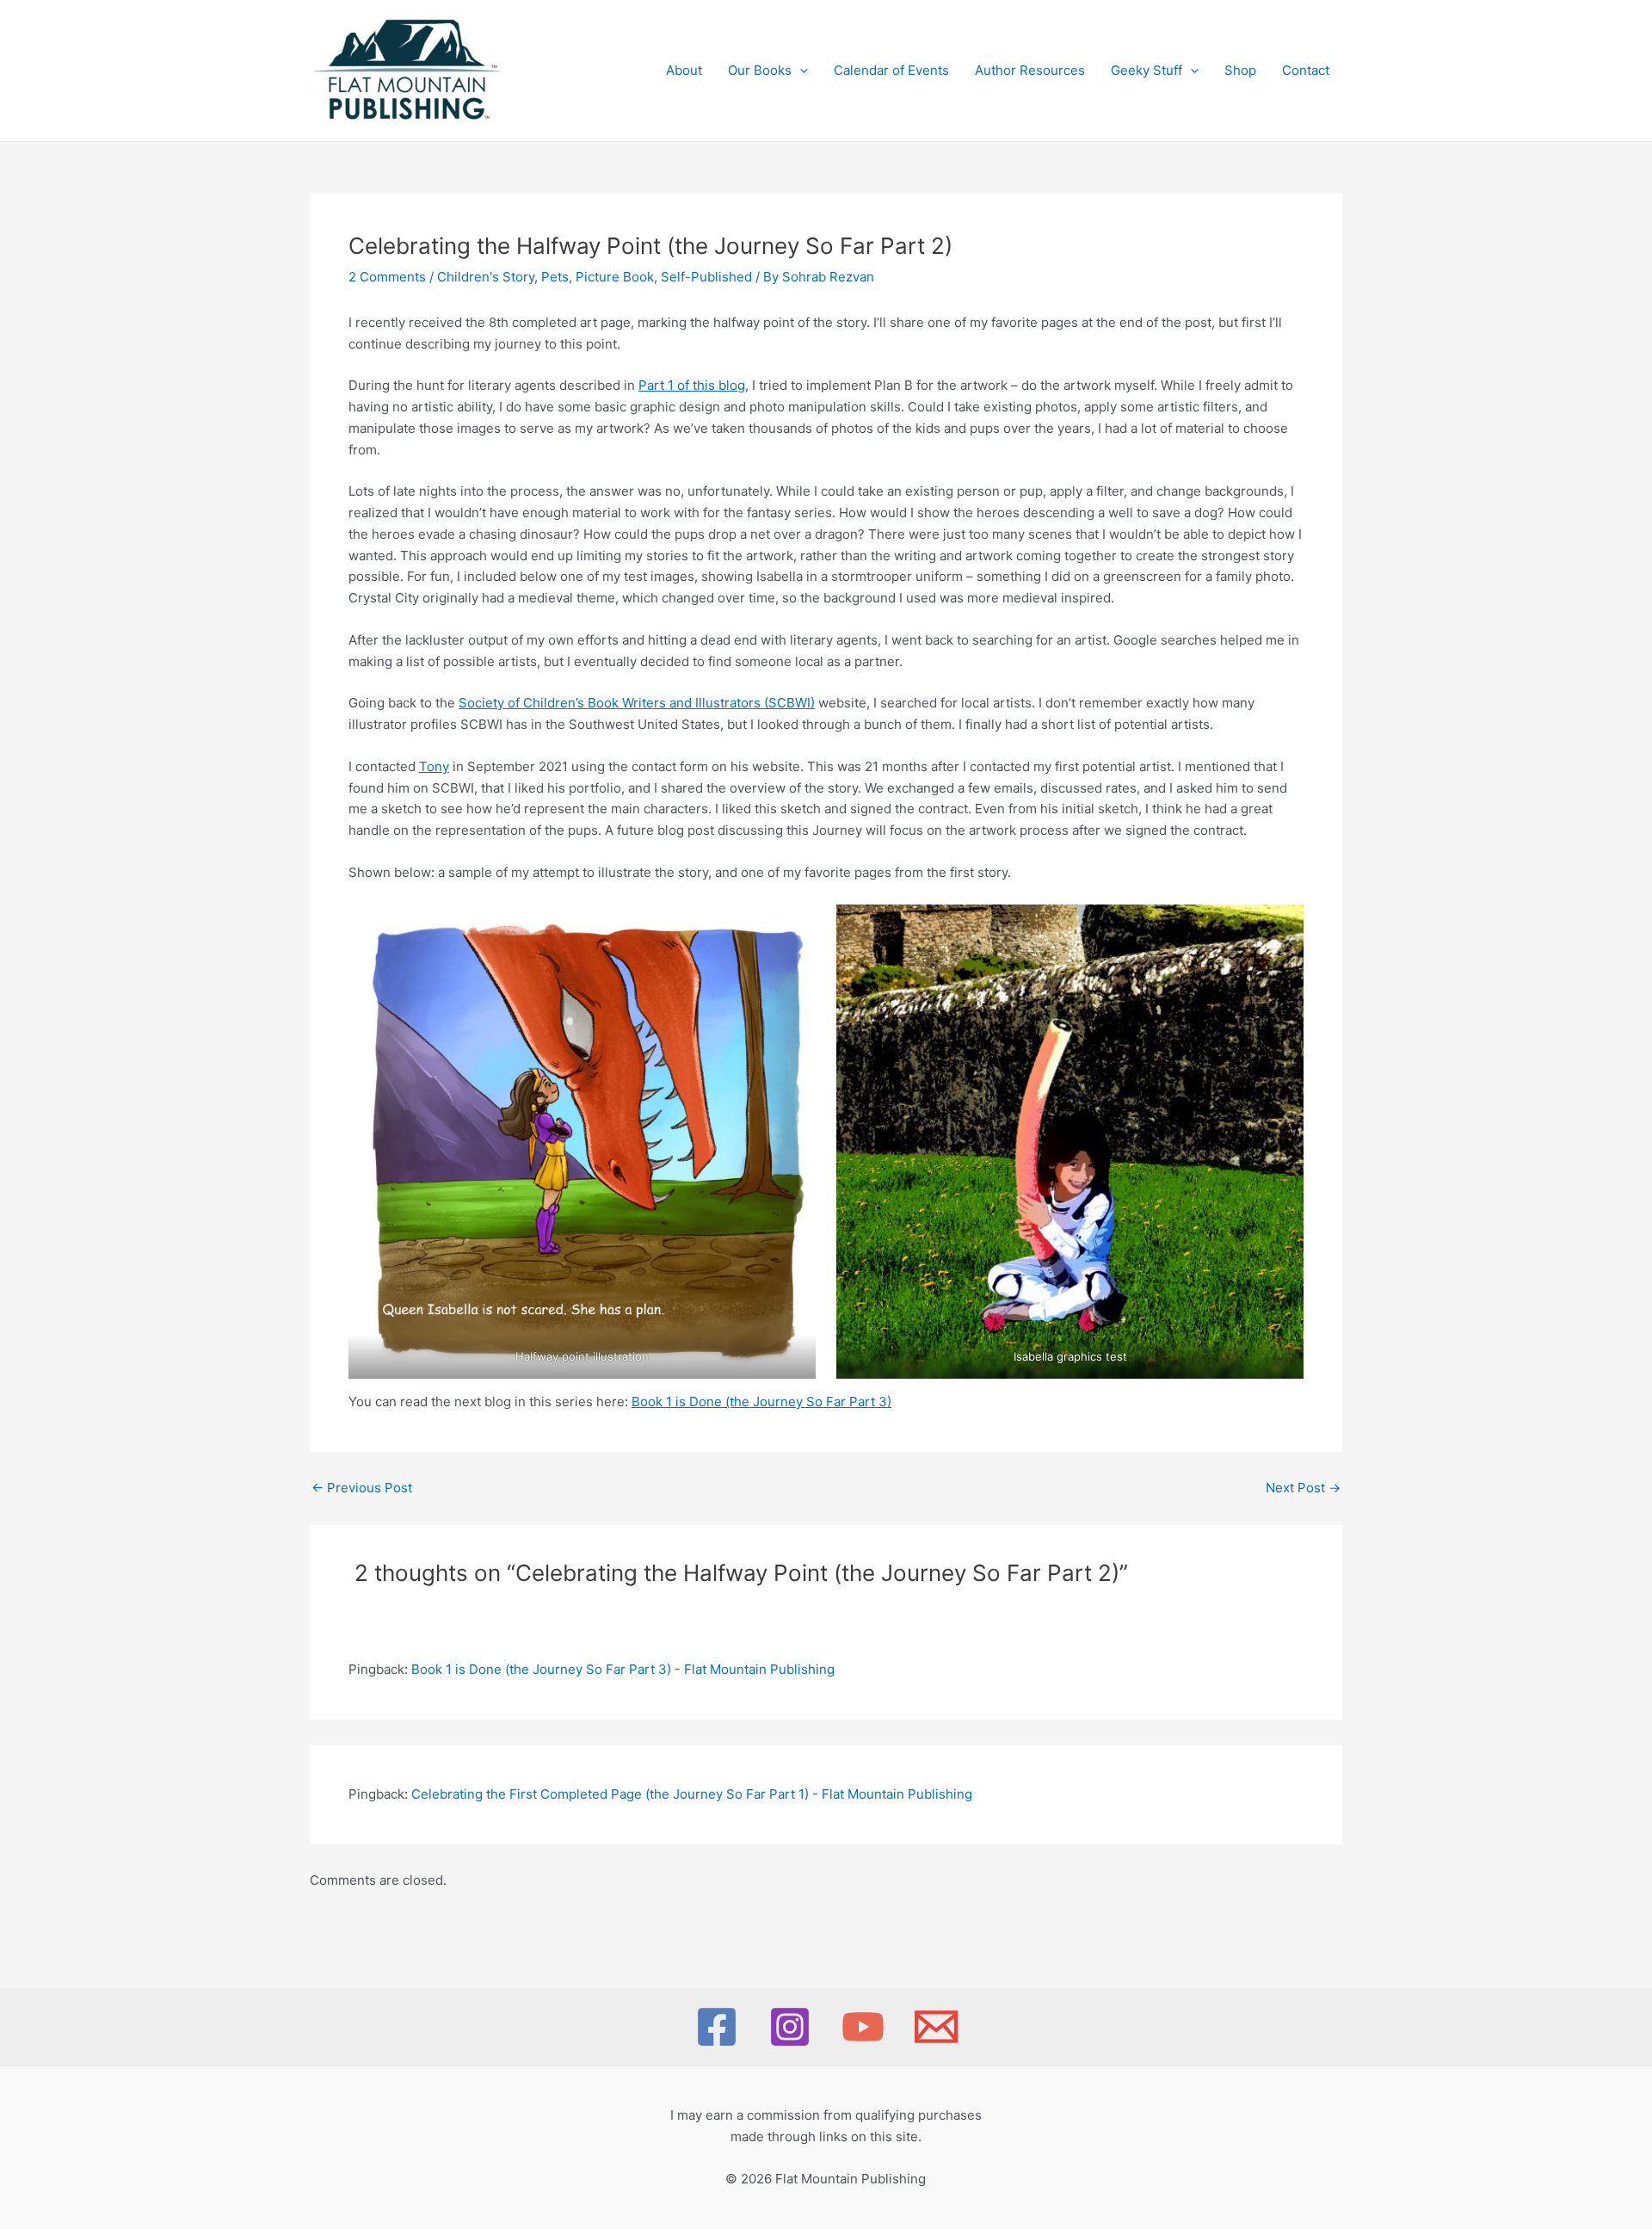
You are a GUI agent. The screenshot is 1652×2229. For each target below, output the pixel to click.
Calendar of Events (891, 70)
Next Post (1303, 1488)
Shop (1240, 70)
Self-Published (706, 277)
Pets (555, 277)
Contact (1306, 70)
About (684, 70)
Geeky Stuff (1147, 70)
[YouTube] (863, 2027)
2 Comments (387, 277)
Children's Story (486, 277)
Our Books (760, 70)
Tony (434, 766)
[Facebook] (717, 2027)
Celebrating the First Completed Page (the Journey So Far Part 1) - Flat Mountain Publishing (692, 1794)
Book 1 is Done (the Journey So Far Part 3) (761, 1402)
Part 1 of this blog (692, 385)
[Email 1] (936, 2027)
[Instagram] (790, 2027)
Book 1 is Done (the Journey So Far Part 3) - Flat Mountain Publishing (623, 1669)
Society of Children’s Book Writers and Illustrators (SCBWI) (637, 703)
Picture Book (615, 277)
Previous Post (362, 1488)
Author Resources (1030, 70)
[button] (800, 71)
